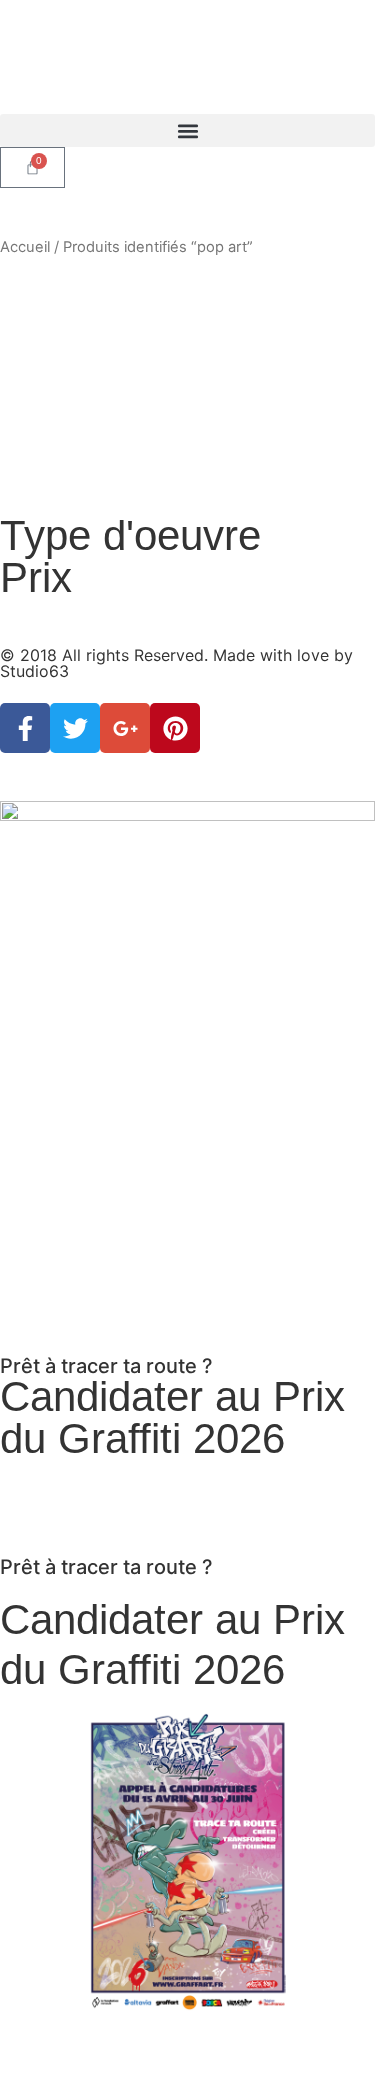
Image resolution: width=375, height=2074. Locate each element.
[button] (187, 130)
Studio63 (34, 671)
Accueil (25, 247)
